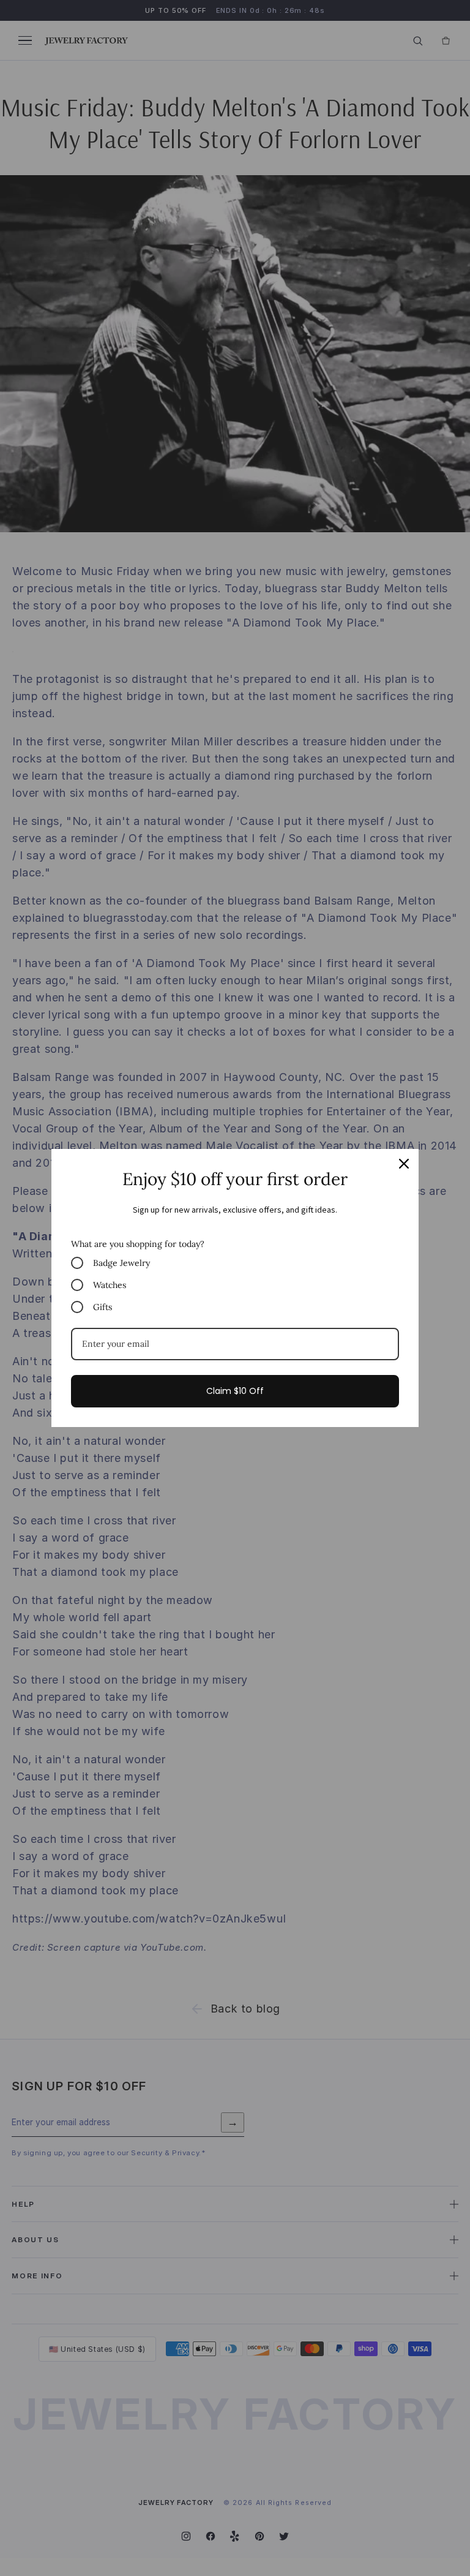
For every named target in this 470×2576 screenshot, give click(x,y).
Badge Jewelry (121, 1263)
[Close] (404, 1164)
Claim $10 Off (235, 1391)
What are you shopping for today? (138, 1244)
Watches (110, 1285)
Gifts (103, 1307)
